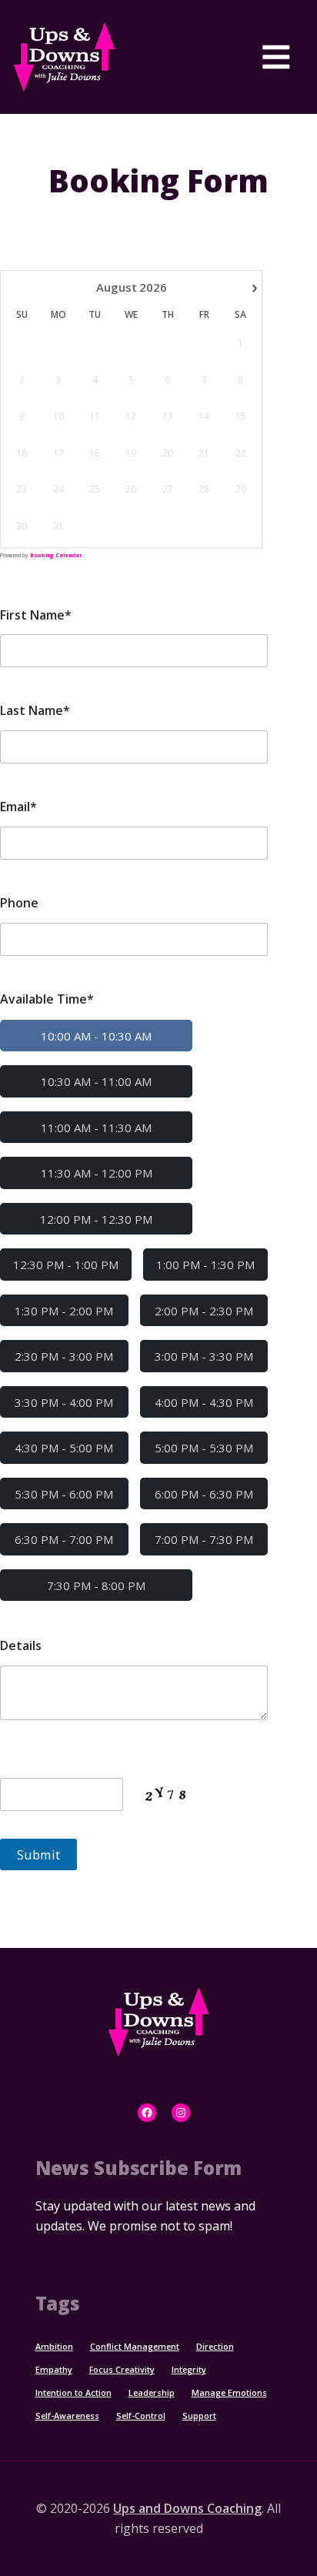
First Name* (36, 615)
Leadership (152, 2393)
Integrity (189, 2370)
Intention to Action (73, 2393)
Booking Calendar (56, 555)
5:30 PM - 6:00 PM (64, 1494)
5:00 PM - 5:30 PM (204, 1448)
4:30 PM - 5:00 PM (64, 1448)
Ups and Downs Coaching (187, 2508)
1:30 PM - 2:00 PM (64, 1311)
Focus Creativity (122, 2370)
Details (21, 1645)
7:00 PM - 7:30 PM (204, 1539)
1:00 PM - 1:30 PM (205, 1265)
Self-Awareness (67, 2416)
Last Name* (35, 710)
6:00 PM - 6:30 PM (204, 1494)
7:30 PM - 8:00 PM (96, 1585)
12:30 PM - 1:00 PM (66, 1265)
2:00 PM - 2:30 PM (204, 1311)
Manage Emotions (229, 2393)
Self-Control (141, 2416)
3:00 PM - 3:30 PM (204, 1356)
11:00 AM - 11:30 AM (96, 1128)
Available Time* (47, 999)
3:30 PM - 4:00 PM (64, 1402)
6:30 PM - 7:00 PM (64, 1539)
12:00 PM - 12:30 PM (96, 1219)
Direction (215, 2347)
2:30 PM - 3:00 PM (64, 1356)
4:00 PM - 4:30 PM (204, 1402)
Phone (19, 903)
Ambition (54, 2347)
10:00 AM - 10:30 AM (96, 1036)
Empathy (54, 2370)
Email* (18, 807)
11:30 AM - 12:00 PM (97, 1173)
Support (199, 2416)
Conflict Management (135, 2347)
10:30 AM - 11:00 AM (96, 1081)
